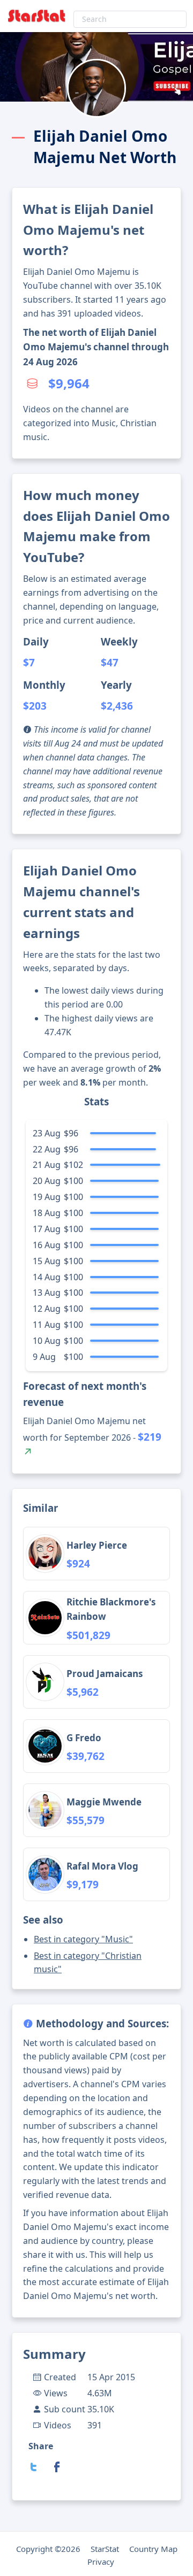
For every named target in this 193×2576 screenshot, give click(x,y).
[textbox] (130, 19)
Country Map (153, 2549)
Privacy (101, 2562)
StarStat (105, 2549)
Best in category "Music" (83, 1939)
